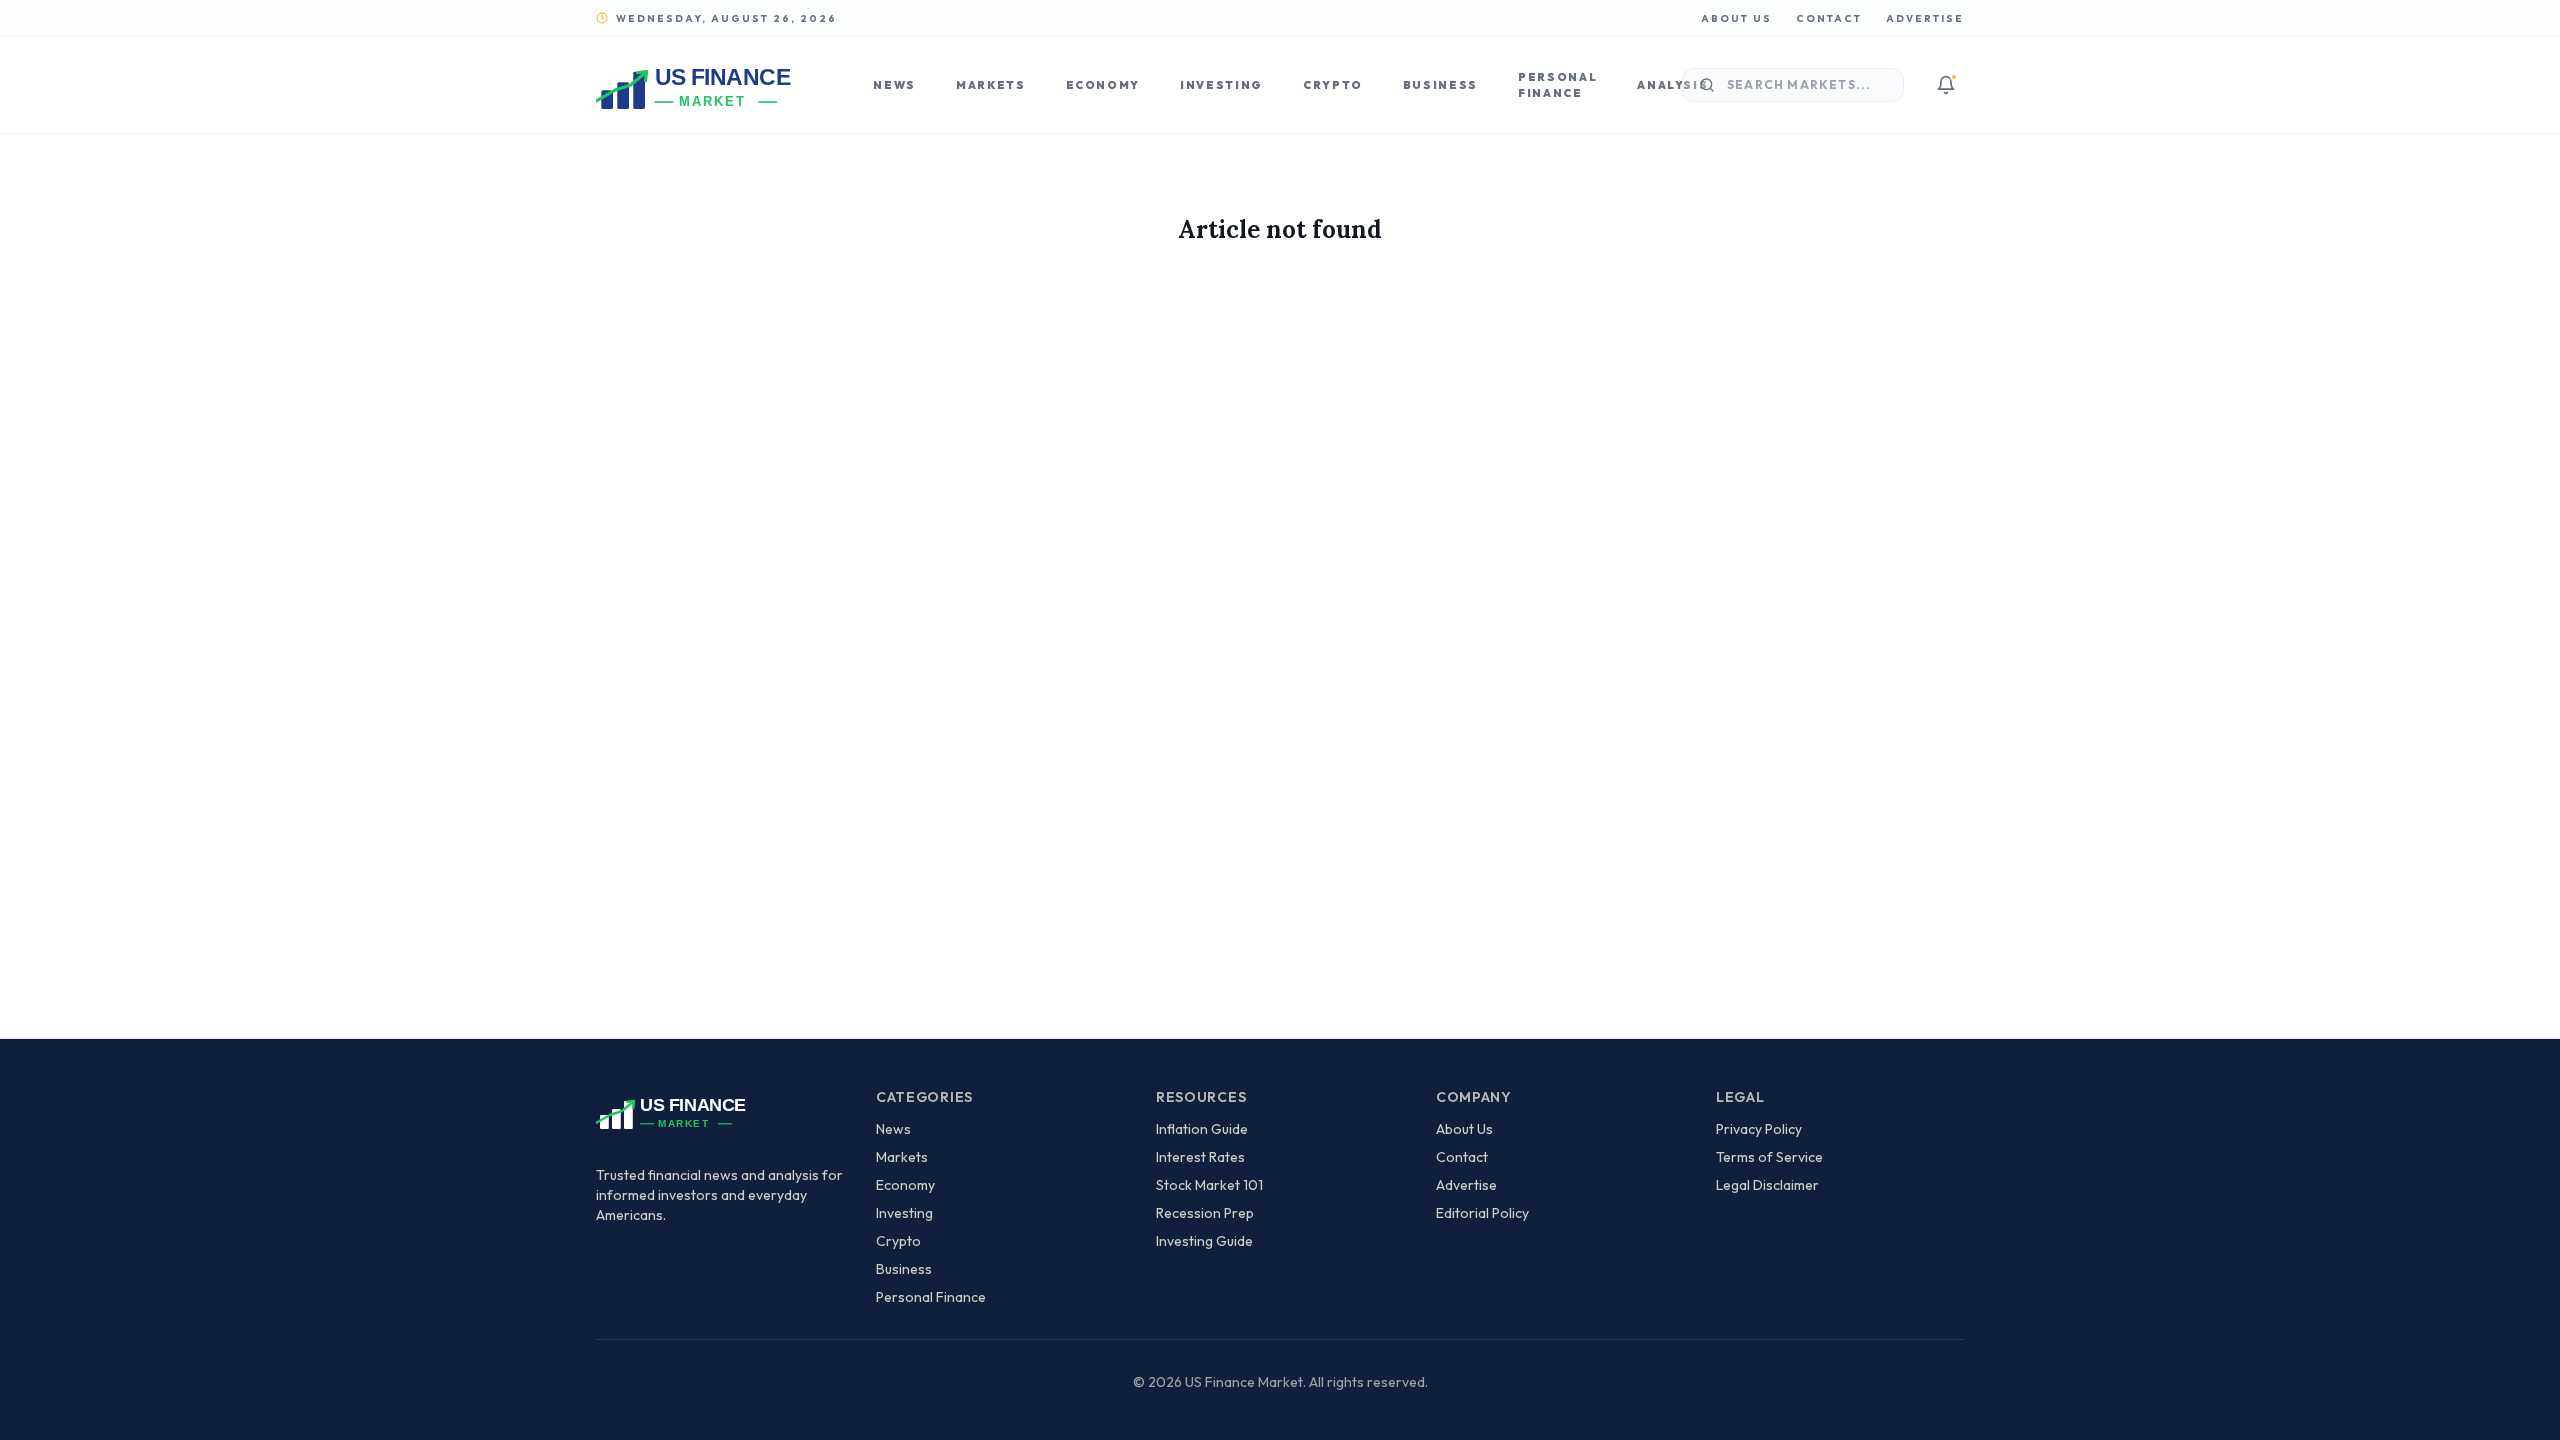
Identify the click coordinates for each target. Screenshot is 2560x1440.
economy (905, 1185)
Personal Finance (1557, 85)
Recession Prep (1205, 1213)
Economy (1103, 85)
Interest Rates (1200, 1157)
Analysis (1672, 85)
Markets (991, 85)
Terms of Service (1769, 1157)
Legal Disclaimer (1767, 1185)
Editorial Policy (1482, 1213)
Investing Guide (1204, 1241)
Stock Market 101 (1209, 1185)
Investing (1221, 85)
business (904, 1269)
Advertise (1925, 18)
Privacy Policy (1759, 1129)
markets (902, 1157)
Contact (1829, 18)
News (894, 85)
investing (904, 1213)
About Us (1736, 18)
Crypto (1333, 85)
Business (1440, 85)
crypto (898, 1241)
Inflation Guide (1202, 1129)
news (893, 1129)
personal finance (931, 1297)
